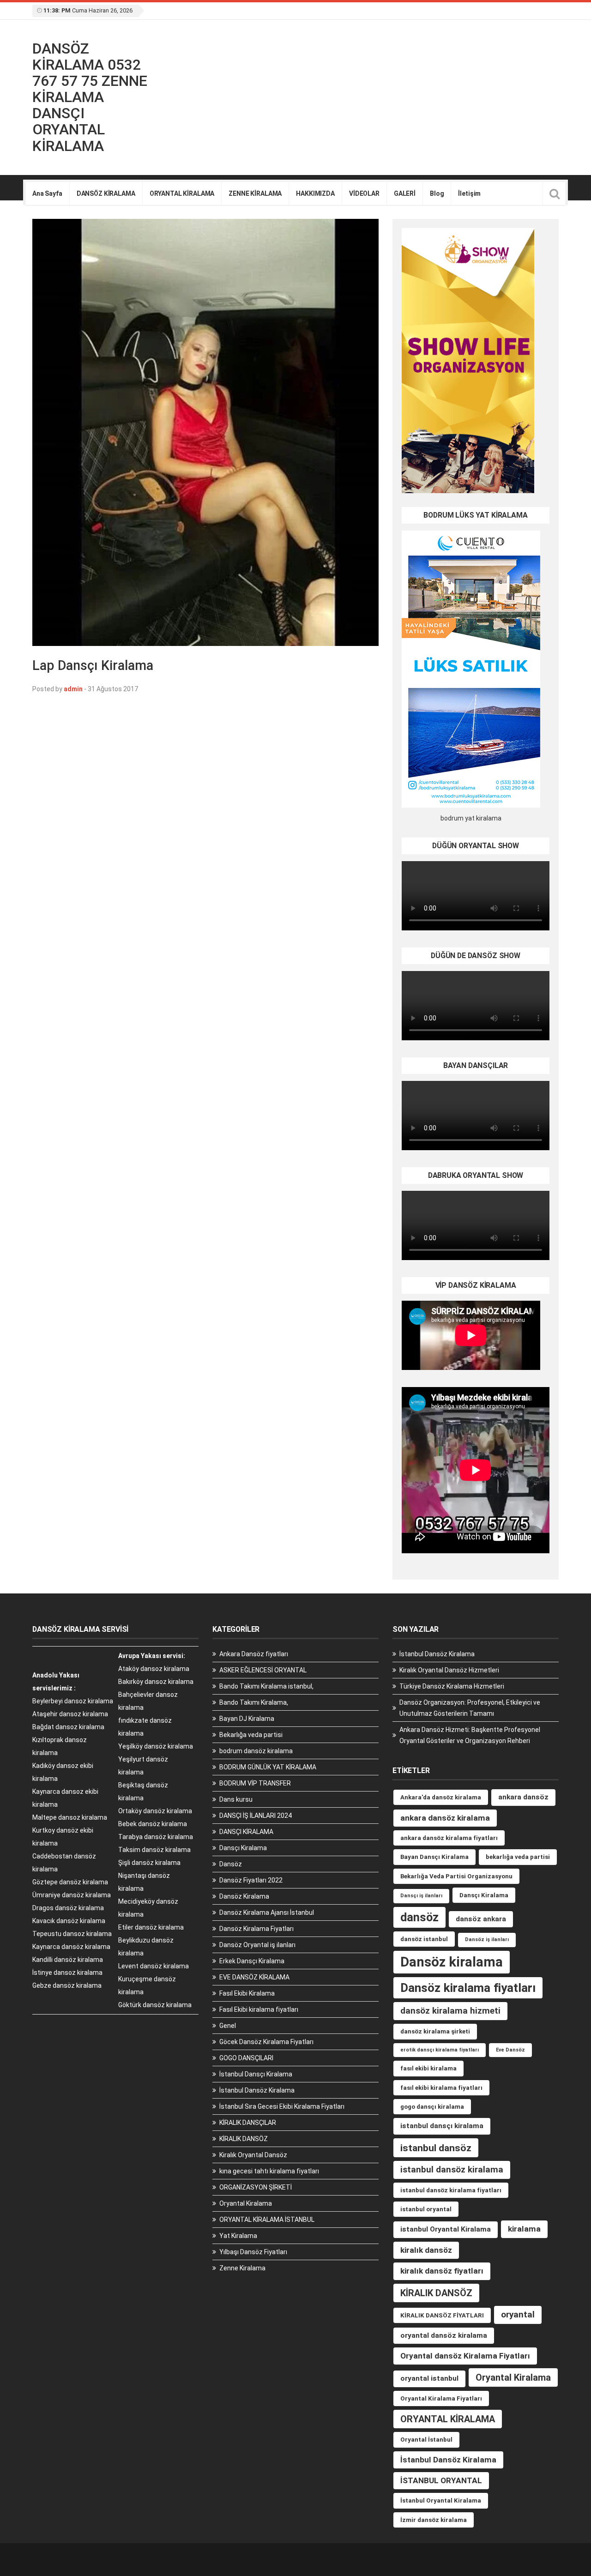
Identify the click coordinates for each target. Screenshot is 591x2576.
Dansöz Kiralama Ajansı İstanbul (267, 1912)
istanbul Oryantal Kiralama (446, 2229)
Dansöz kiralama (452, 1962)
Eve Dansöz (510, 2050)
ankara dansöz (523, 1797)
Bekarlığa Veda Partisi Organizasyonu (456, 1876)
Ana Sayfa (47, 193)
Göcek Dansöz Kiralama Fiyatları (266, 2042)
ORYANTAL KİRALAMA (182, 193)
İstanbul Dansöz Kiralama (257, 2090)
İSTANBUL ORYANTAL (441, 2480)
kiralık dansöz (426, 2250)
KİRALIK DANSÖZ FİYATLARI (442, 2315)
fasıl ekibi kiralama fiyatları (441, 2088)
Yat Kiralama (238, 2236)
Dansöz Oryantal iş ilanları (257, 1945)
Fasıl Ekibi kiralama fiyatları (259, 2009)
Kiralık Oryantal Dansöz (253, 2155)
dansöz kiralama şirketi (435, 2031)
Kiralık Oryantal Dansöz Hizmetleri (449, 1670)
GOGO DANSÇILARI (246, 2058)
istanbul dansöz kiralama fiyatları (451, 2190)
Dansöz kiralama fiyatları (468, 1988)
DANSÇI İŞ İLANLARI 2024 (256, 1816)
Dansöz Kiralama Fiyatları (256, 1929)
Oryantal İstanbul (426, 2440)
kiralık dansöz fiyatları (442, 2271)
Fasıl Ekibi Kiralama (247, 1993)
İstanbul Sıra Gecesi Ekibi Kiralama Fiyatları (282, 2106)
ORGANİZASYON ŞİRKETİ (256, 2187)
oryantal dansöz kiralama (444, 2335)
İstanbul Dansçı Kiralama (256, 2074)
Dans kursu (236, 1799)
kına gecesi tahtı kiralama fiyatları (269, 2171)
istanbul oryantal (426, 2209)
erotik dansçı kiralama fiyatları (440, 2050)
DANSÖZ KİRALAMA (106, 193)
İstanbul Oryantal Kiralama (441, 2501)
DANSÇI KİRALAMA (246, 1832)
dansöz (419, 1917)
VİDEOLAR (364, 193)
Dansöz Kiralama (244, 1896)
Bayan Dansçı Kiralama (434, 1857)
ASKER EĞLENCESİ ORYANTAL (263, 1670)
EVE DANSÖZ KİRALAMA (254, 1977)
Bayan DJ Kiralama (247, 1719)
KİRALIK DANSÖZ (244, 2139)
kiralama (524, 2229)
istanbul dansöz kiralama (452, 2169)
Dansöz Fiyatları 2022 (251, 1880)
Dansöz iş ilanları (487, 1940)
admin (73, 689)
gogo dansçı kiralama (432, 2107)
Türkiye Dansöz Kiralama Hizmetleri (452, 1686)
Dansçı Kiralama (243, 1848)
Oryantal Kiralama (246, 2203)
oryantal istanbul (429, 2378)
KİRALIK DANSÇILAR (248, 2123)
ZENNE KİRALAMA (255, 193)
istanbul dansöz (436, 2148)
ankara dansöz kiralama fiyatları (449, 1838)
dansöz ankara (481, 1919)
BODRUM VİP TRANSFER (255, 1783)
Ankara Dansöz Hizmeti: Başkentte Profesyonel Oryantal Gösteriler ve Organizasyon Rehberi (470, 1735)
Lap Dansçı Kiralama (93, 665)
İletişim (469, 193)
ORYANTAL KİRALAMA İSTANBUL (267, 2220)
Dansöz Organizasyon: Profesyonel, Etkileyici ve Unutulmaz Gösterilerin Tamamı (470, 1708)
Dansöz (231, 1864)
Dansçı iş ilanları (421, 1896)
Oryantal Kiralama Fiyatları (441, 2398)
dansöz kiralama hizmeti (450, 2011)
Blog (437, 193)
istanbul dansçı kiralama (442, 2126)
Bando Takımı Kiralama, (254, 1702)
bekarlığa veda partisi (518, 1857)
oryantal (518, 2314)
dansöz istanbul (424, 1939)
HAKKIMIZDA (315, 193)
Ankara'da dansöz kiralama (441, 1797)
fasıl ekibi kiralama (428, 2068)
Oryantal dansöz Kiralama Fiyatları (465, 2356)
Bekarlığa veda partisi (251, 1735)
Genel (228, 2026)
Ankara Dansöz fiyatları (254, 1654)
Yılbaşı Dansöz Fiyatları (253, 2252)
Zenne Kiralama (242, 2268)
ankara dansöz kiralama (445, 1818)
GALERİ (405, 193)
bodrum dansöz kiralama (256, 1751)
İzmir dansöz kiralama (434, 2520)
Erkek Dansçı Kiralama (252, 1961)
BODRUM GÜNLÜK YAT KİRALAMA (268, 1767)
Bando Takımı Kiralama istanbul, (266, 1686)
